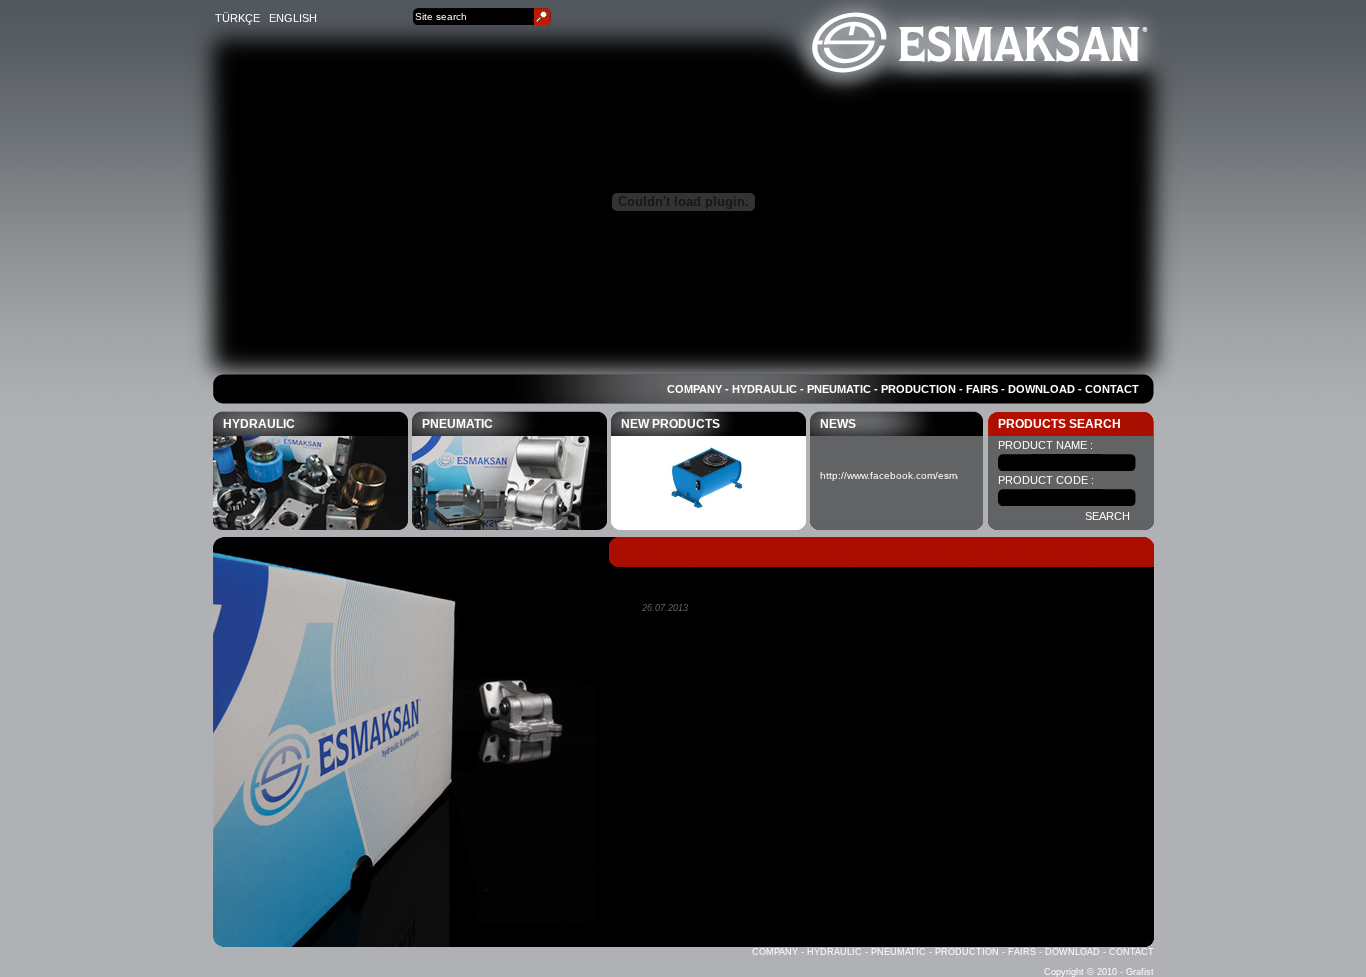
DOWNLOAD (1041, 389)
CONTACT (1112, 389)
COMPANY (694, 389)
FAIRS (982, 389)
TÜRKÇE (237, 18)
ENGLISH (293, 18)
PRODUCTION (918, 389)
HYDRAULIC (764, 389)
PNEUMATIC (840, 389)
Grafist (1140, 972)
